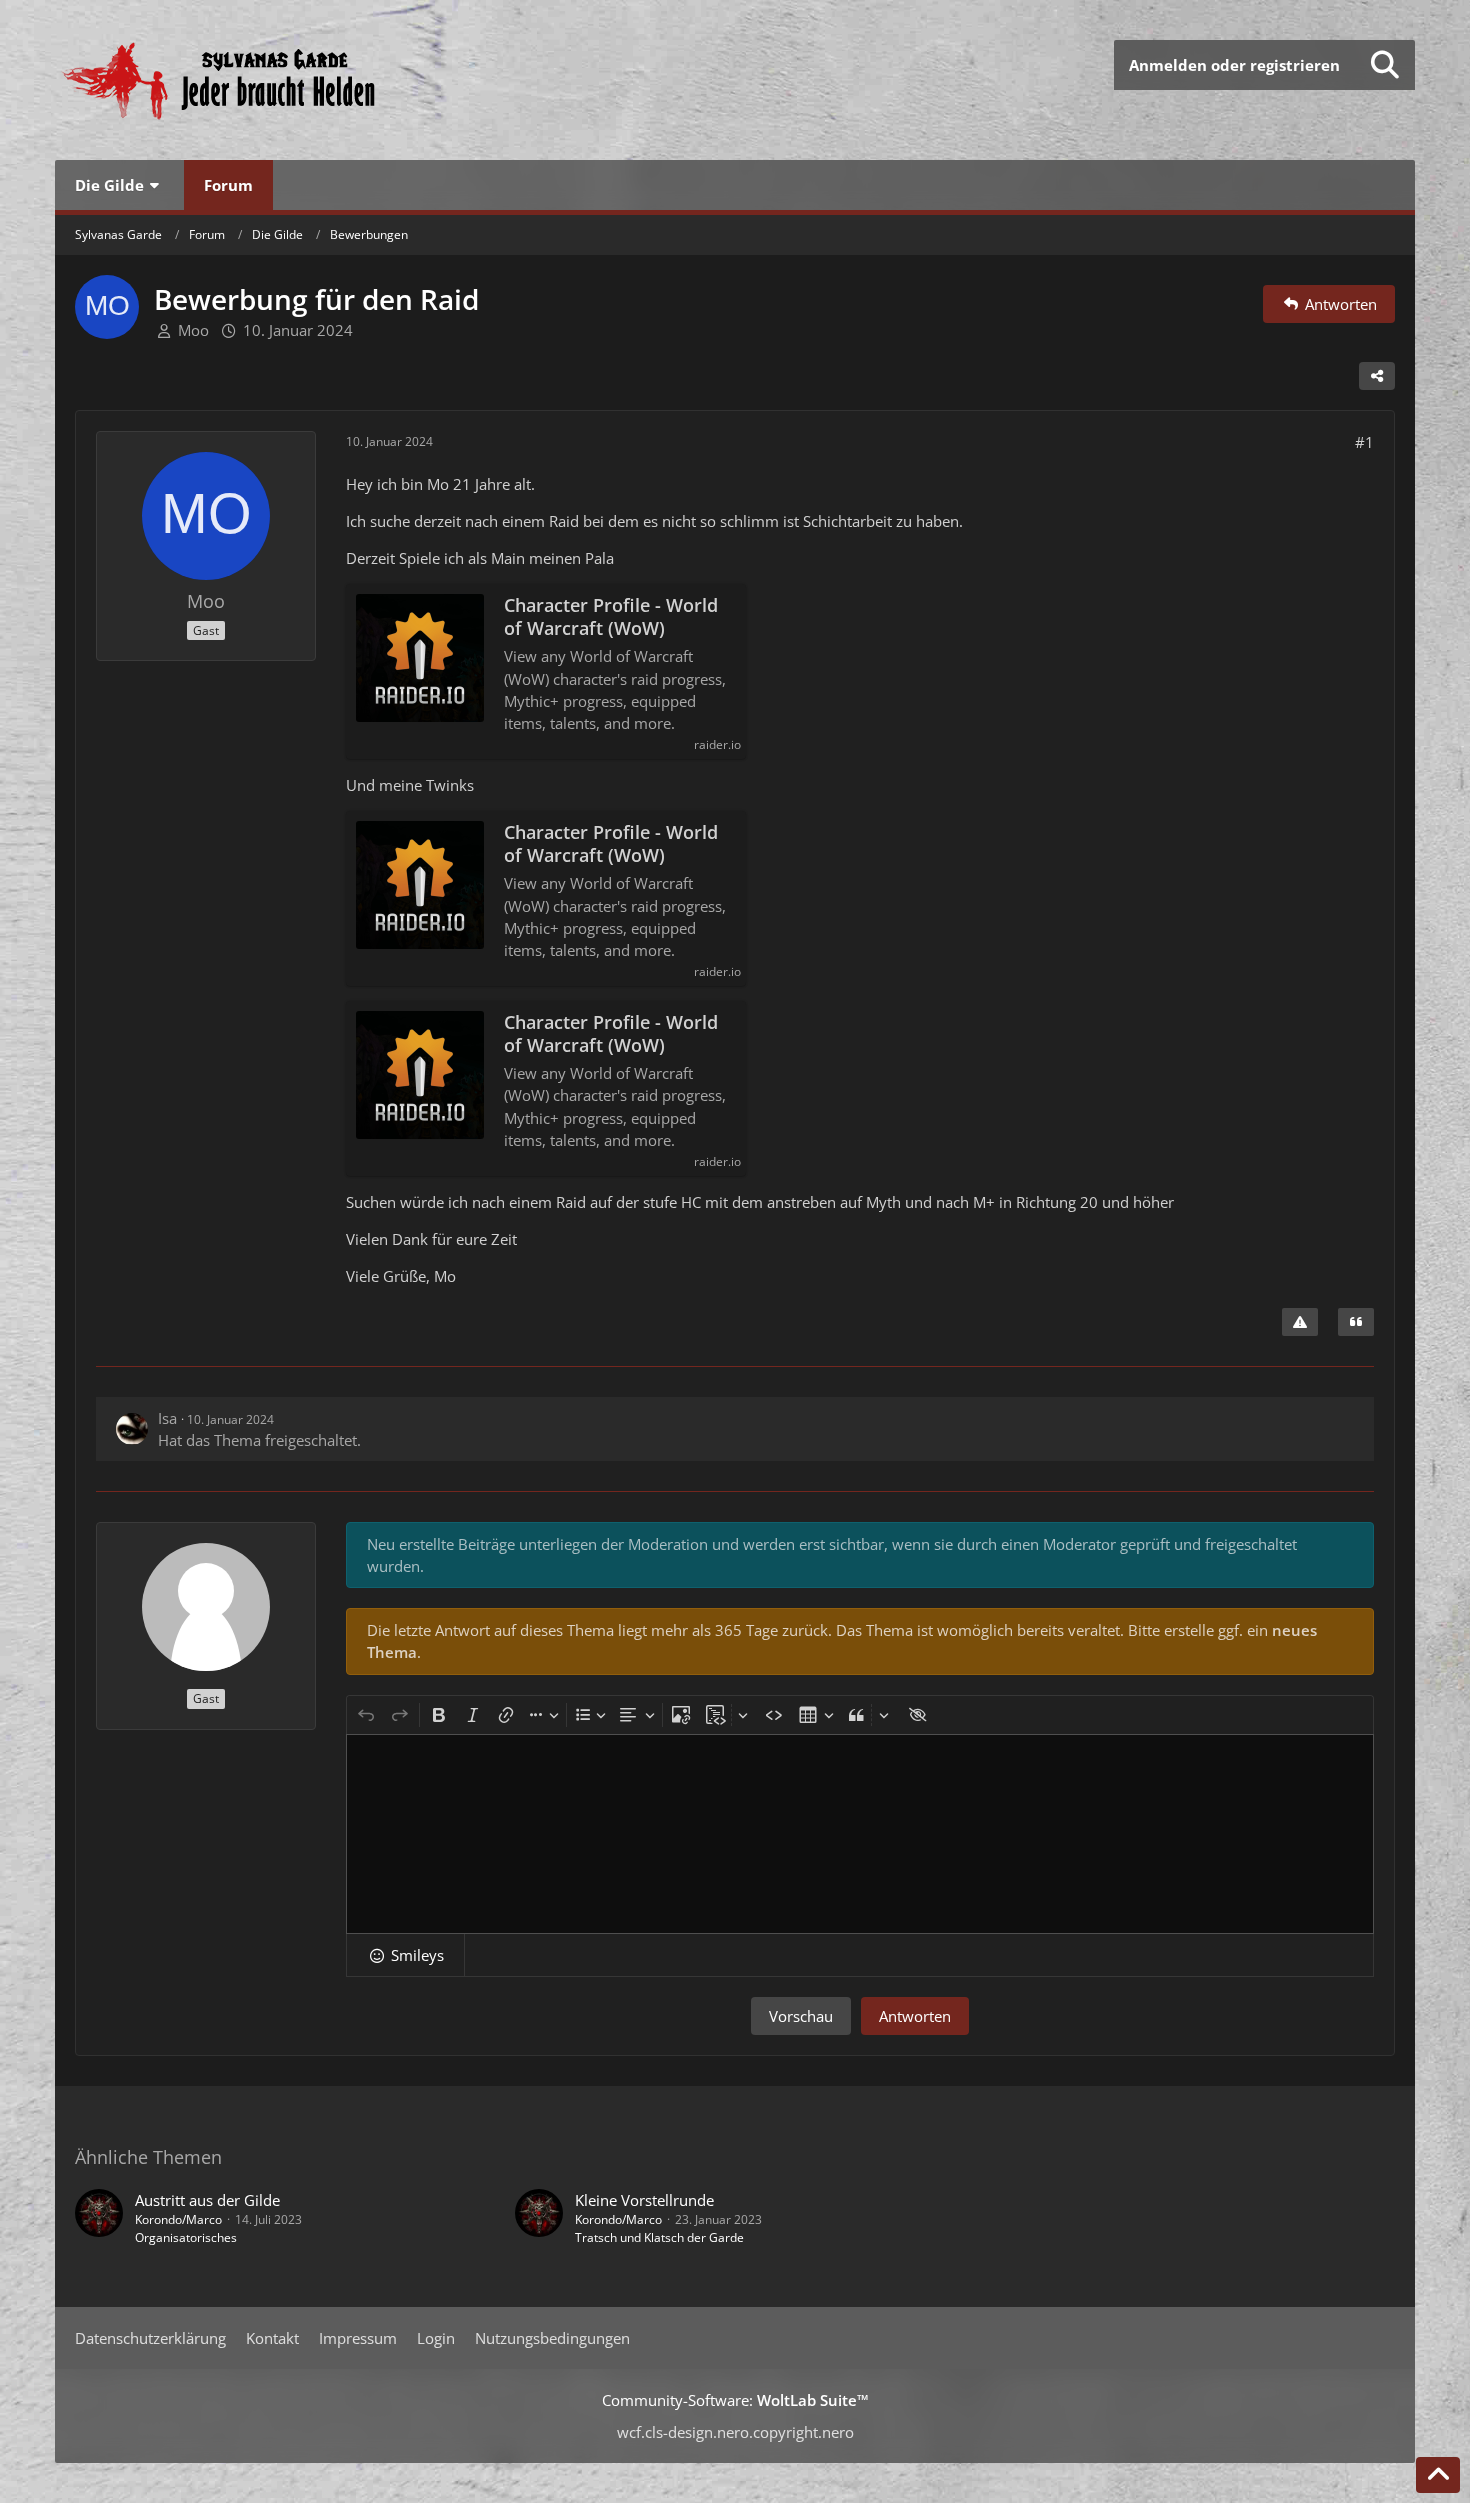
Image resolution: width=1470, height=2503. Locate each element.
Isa (167, 1418)
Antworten (915, 2016)
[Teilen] (1377, 376)
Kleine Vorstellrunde (644, 2200)
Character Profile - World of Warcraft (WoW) (611, 617)
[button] (405, 1955)
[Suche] (1385, 65)
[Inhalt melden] (1300, 1322)
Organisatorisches (186, 2237)
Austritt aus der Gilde (207, 2200)
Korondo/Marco (178, 2219)
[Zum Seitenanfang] (1438, 2475)
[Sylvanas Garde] (280, 80)
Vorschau (801, 2016)
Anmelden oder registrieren (1234, 65)
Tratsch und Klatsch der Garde (659, 2237)
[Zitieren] (1356, 1322)
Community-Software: (735, 2400)
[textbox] (860, 1834)
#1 (1364, 442)
